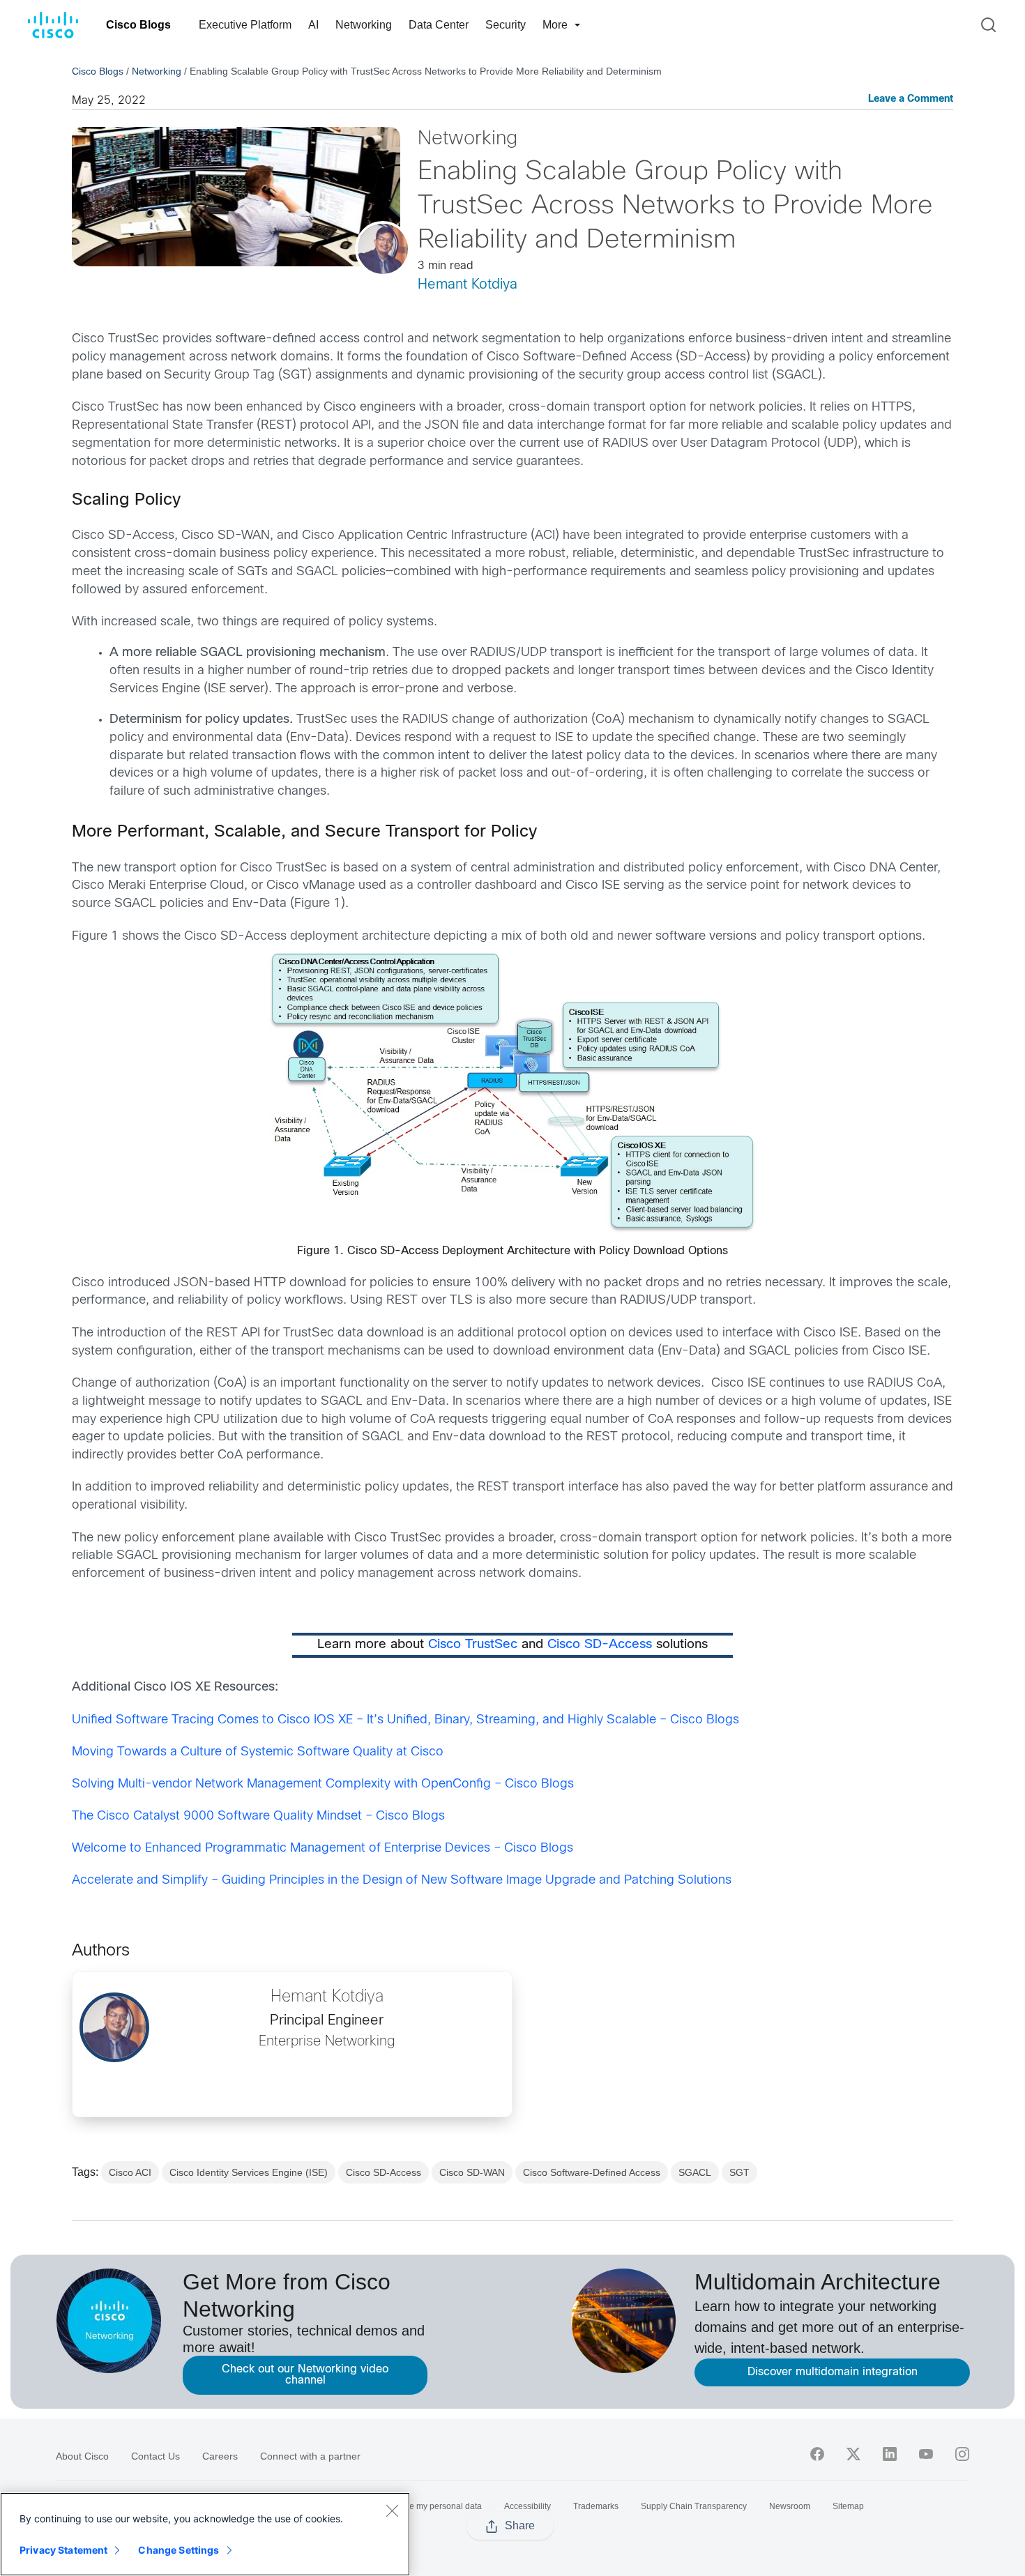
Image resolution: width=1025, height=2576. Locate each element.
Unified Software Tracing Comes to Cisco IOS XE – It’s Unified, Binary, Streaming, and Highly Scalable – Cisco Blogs (405, 1720)
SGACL (695, 2172)
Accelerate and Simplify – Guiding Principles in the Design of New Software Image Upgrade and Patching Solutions (402, 1881)
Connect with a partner (310, 2456)
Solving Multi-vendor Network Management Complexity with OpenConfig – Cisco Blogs (323, 1784)
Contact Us (155, 2456)
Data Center (439, 25)
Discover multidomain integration (833, 2372)
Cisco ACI (130, 2172)
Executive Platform (245, 25)
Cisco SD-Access (600, 1645)
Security (506, 25)
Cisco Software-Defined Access (592, 2172)
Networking (364, 25)
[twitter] (853, 2454)
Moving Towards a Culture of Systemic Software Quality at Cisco (258, 1752)
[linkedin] (890, 2454)
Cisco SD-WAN (472, 2172)
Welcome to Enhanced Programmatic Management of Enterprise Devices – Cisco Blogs (322, 1849)
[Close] (392, 2510)
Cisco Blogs (138, 25)
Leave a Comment (911, 99)
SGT (739, 2172)
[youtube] (926, 2454)
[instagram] (962, 2454)
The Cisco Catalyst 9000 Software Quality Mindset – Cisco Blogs (258, 1816)
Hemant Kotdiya (468, 285)
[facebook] (817, 2454)
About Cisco (82, 2456)
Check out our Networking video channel (305, 2375)
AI (313, 25)
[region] (205, 2534)
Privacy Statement (63, 2550)
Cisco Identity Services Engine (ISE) (249, 2172)
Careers (220, 2456)
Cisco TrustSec (473, 1645)
